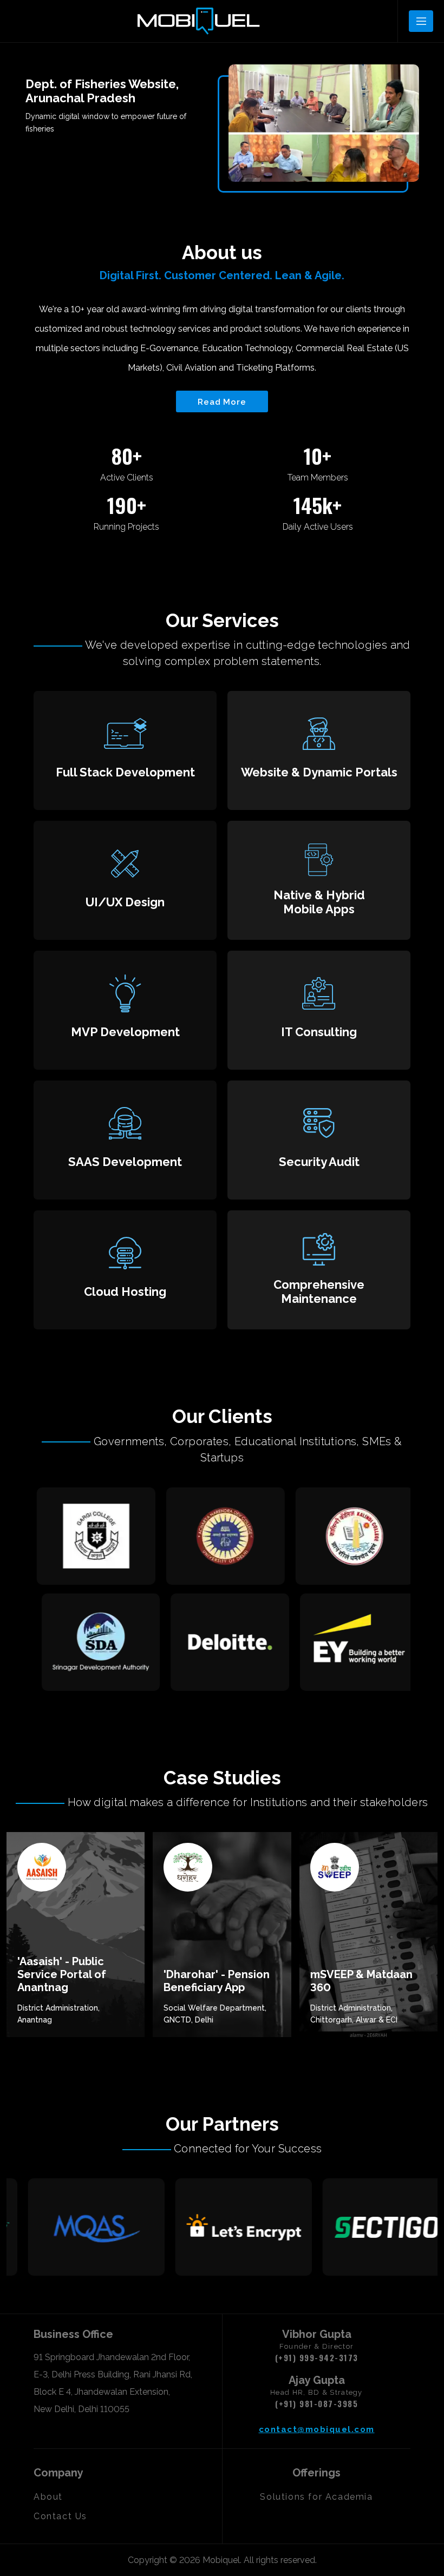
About (48, 2497)
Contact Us (60, 2516)
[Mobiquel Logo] (198, 21)
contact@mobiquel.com (317, 2429)
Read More (222, 402)
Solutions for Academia (316, 2497)
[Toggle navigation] (421, 21)
